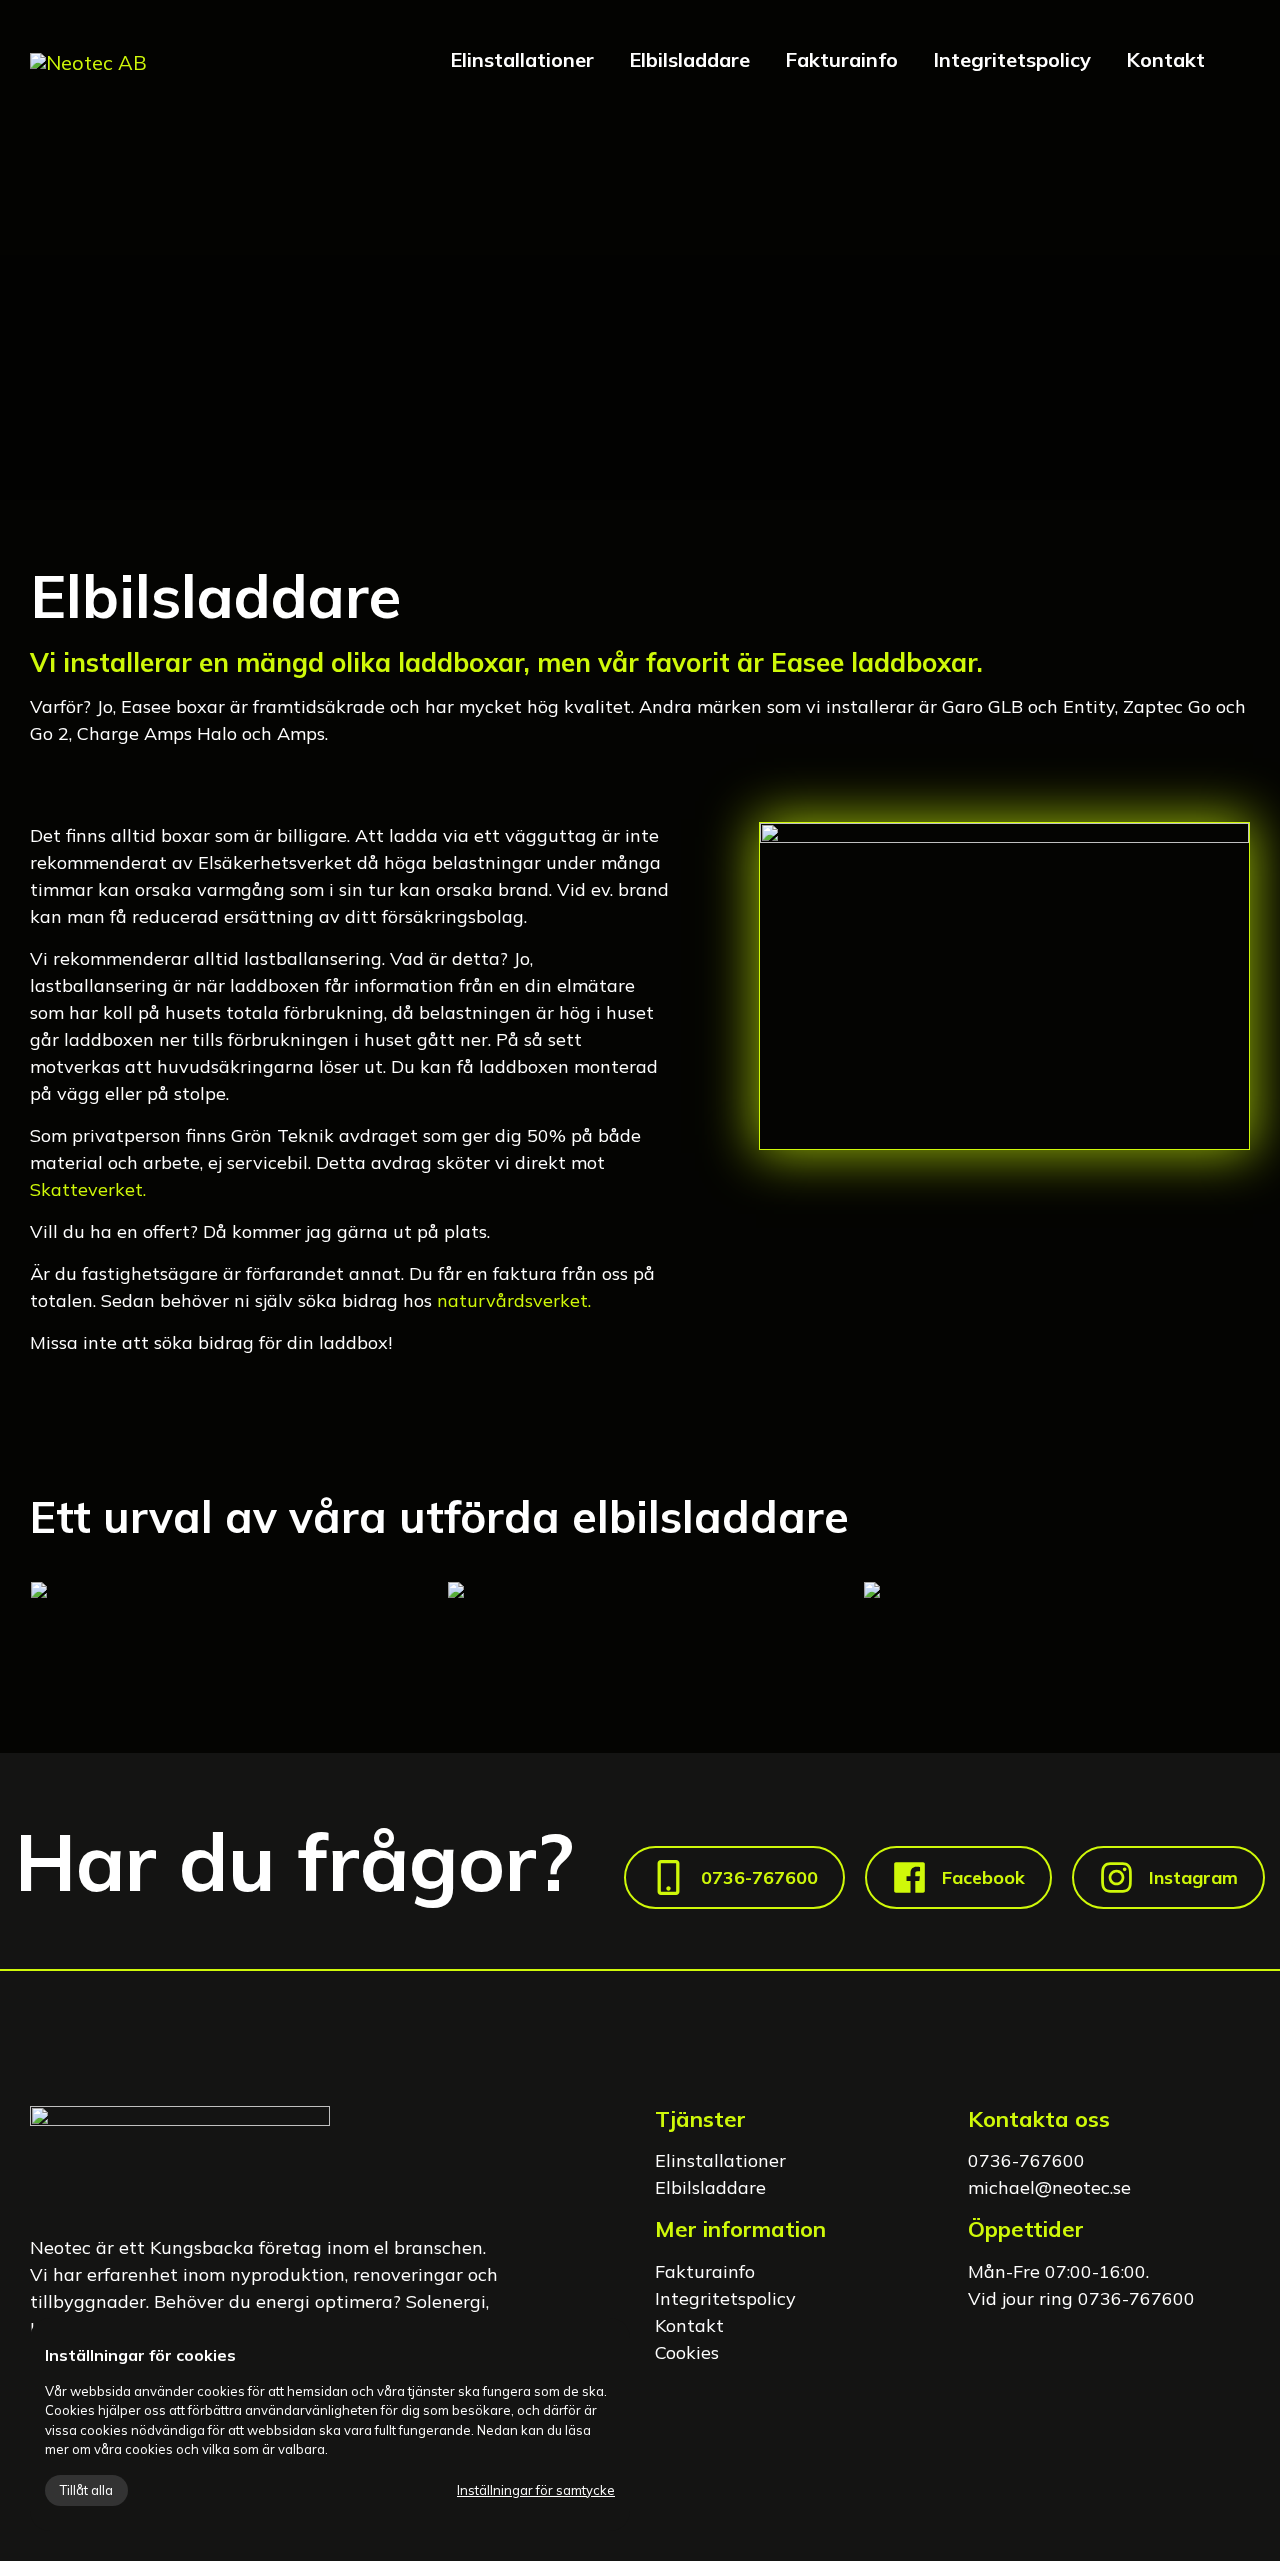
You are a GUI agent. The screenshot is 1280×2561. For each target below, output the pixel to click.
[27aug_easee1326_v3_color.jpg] (1056, 1588)
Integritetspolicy (1012, 59)
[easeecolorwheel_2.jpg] (223, 1588)
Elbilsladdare (689, 59)
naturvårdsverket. (514, 1300)
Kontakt (1165, 59)
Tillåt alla (86, 2490)
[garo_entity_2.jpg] (640, 1588)
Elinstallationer (522, 59)
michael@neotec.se (1049, 2187)
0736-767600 (759, 1877)
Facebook (983, 1877)
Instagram (1193, 1877)
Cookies (687, 2352)
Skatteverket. (88, 1189)
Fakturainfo (841, 59)
